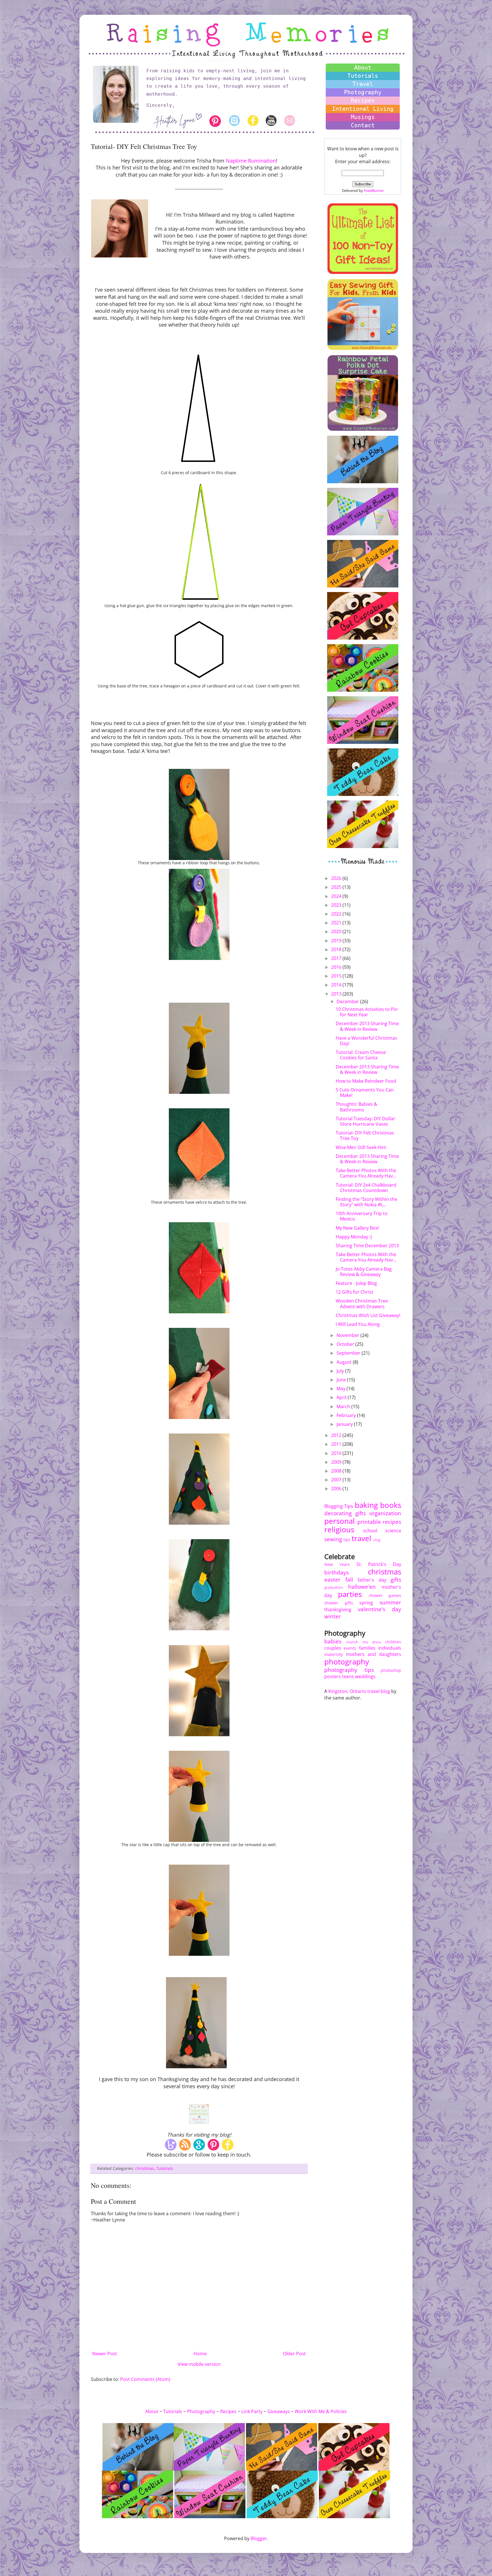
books (391, 1505)
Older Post (294, 2354)
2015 (337, 976)
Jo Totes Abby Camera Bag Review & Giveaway (364, 1272)
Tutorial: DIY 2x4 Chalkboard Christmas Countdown (366, 1188)
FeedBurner (374, 191)
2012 (337, 1435)
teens (348, 1676)
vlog (377, 1540)
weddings (365, 1676)
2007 (337, 1480)
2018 (337, 949)
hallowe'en (362, 1587)
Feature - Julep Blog (356, 1283)
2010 (337, 1453)
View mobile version (199, 2364)
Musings (363, 117)
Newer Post (105, 2354)
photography (347, 1662)
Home (200, 2354)
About (363, 67)
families (367, 1648)
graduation (334, 1587)
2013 (337, 994)
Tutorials (165, 2168)
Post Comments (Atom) (145, 2379)
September (349, 1353)
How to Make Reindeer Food (366, 1081)
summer (390, 1602)
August (345, 1362)
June (342, 1380)
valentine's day (380, 1609)
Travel (363, 84)
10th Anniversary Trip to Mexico (362, 1216)
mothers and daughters (374, 1654)
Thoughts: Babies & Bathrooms (356, 1107)
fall (349, 1579)
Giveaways (279, 2411)
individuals (390, 1648)
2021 (337, 923)
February (347, 1415)
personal (340, 1521)
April (342, 1397)
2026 (337, 878)
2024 (337, 896)
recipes (392, 1522)
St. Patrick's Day (379, 1564)
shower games (385, 1595)
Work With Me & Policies (321, 2411)
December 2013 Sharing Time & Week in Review (367, 1026)
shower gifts (339, 1603)
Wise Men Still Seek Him (361, 1147)
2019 (337, 941)
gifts (361, 1513)
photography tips (349, 1670)
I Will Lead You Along (358, 1324)
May (342, 1389)
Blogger (259, 2538)
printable (369, 1522)
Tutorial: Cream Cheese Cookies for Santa (361, 1055)
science (393, 1531)
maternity (334, 1654)
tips (347, 1540)
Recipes (363, 101)
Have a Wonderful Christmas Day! (366, 1041)
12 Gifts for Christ (354, 1292)
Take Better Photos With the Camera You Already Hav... (366, 1173)
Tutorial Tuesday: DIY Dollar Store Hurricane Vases (365, 1121)
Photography (363, 92)
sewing (333, 1539)
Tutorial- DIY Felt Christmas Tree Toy (365, 1136)
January (345, 1424)
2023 (337, 905)
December (348, 1002)
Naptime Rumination (251, 161)
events (350, 1648)
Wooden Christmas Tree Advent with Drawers (362, 1304)
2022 (337, 914)
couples (333, 1648)
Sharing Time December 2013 (367, 1246)
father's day (372, 1580)
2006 (337, 1488)
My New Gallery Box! (357, 1228)
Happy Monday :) (354, 1237)
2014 (337, 985)
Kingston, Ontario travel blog (359, 1691)
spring (366, 1603)
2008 (337, 1471)
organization (385, 1513)
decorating (338, 1513)
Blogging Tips (339, 1506)
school (370, 1531)
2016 (337, 967)
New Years (337, 1564)
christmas (145, 2168)
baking (366, 1505)
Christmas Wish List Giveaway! (368, 1315)
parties (350, 1594)
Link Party (252, 2411)
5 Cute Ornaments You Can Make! (365, 1093)
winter (333, 1616)
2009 (337, 1462)
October (346, 1344)
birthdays (337, 1572)
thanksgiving (338, 1610)
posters (333, 1676)
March (344, 1406)
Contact (363, 125)
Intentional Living (363, 109)
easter (332, 1579)
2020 (337, 931)
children (393, 1642)
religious (339, 1530)
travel (361, 1538)
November (348, 1335)
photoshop (391, 1670)
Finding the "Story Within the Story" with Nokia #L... (366, 1202)
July (341, 1371)
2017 (337, 958)
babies (333, 1641)
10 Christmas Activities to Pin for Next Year (367, 1012)
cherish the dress (364, 1642)
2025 (337, 887)
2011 (337, 1444)
